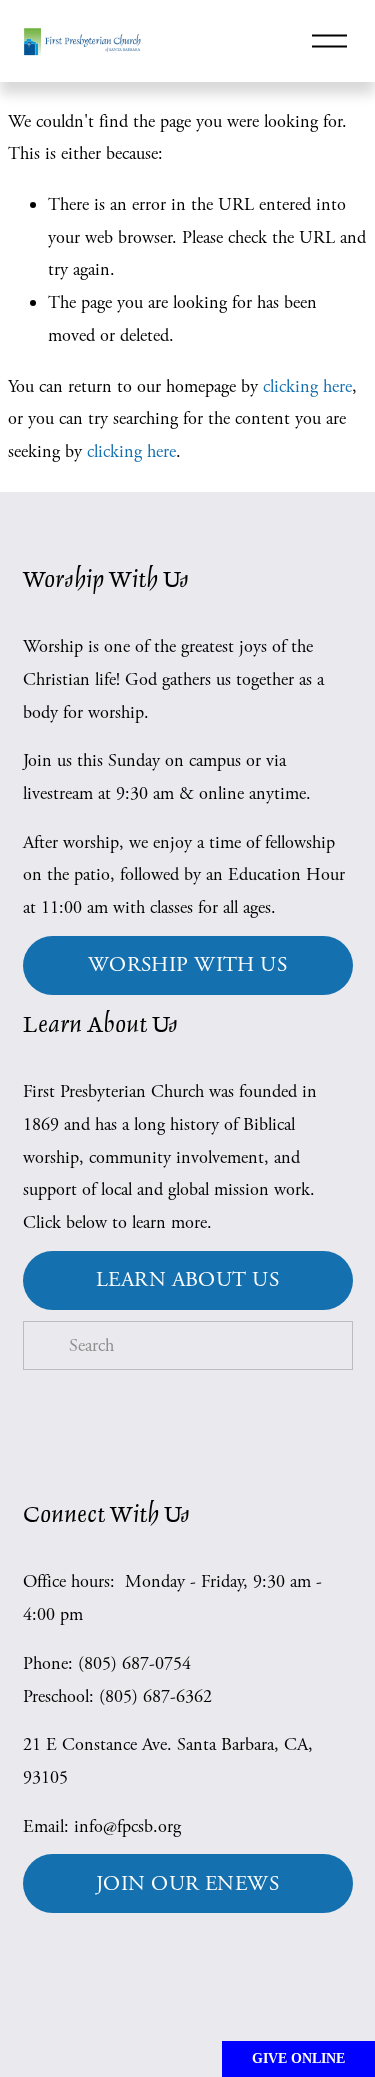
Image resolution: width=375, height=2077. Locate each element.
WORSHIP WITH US (187, 965)
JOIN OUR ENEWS (187, 1884)
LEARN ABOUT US (187, 1280)
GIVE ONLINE (298, 2058)
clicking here (307, 386)
